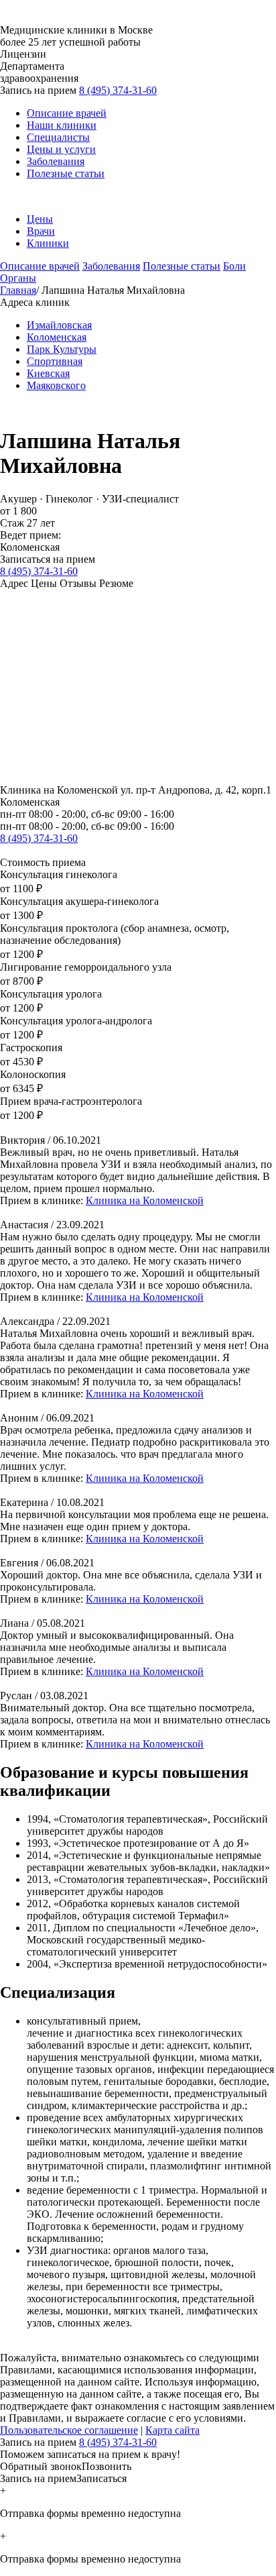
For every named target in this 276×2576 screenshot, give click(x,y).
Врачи (41, 231)
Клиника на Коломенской (145, 1200)
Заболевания (56, 161)
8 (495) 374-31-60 (118, 90)
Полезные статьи (66, 173)
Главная (18, 290)
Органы (18, 278)
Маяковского (56, 385)
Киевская (48, 373)
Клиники (48, 243)
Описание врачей (67, 113)
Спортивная (55, 361)
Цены (40, 219)
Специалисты (58, 137)
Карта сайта (172, 2430)
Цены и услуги (61, 149)
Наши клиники (62, 125)
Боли (234, 266)
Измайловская (59, 325)
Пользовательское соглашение (69, 2430)
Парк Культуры (62, 349)
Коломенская (57, 337)
